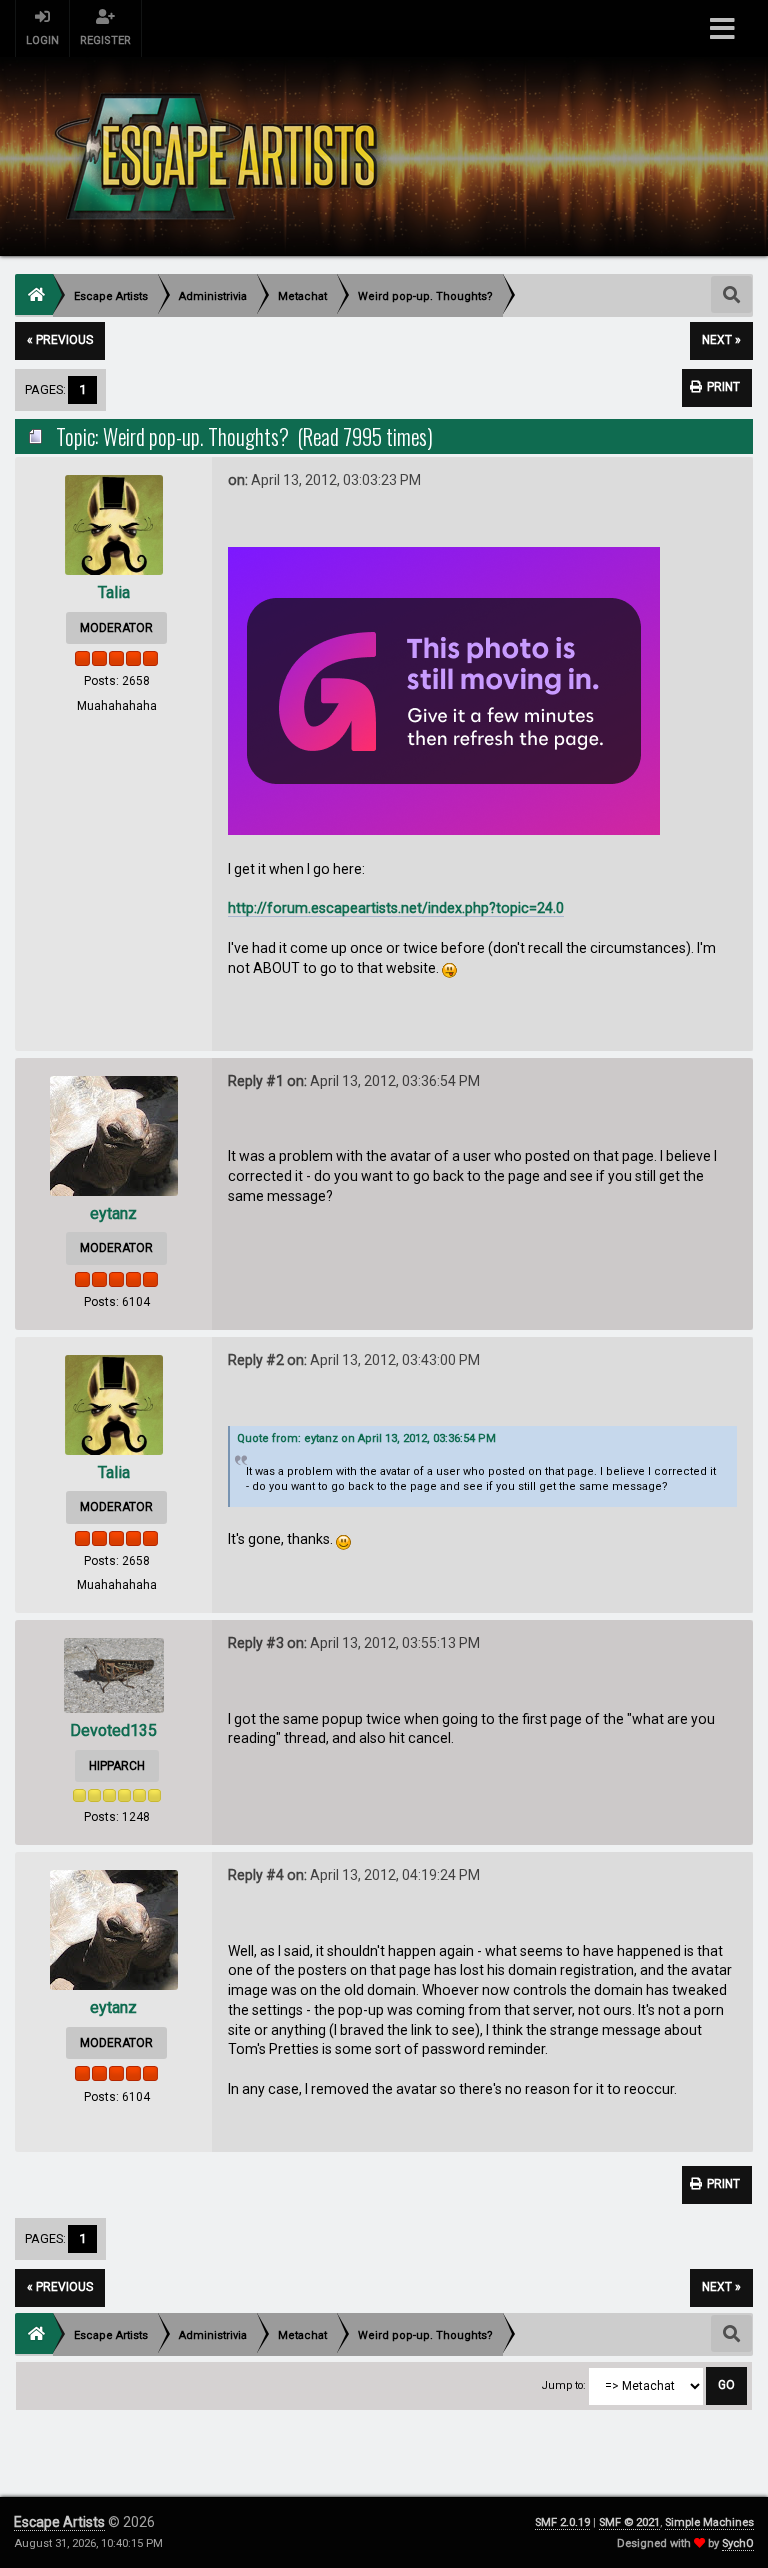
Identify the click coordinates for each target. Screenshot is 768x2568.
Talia (114, 592)
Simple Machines (709, 2522)
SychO (738, 2543)
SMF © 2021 (629, 2522)
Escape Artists (59, 2522)
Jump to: (564, 2385)
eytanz (113, 1213)
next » (721, 340)
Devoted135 (113, 1730)
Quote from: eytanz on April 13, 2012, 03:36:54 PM (366, 1438)
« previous (60, 340)
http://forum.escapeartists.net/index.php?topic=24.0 (396, 908)
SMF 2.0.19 (562, 2522)
